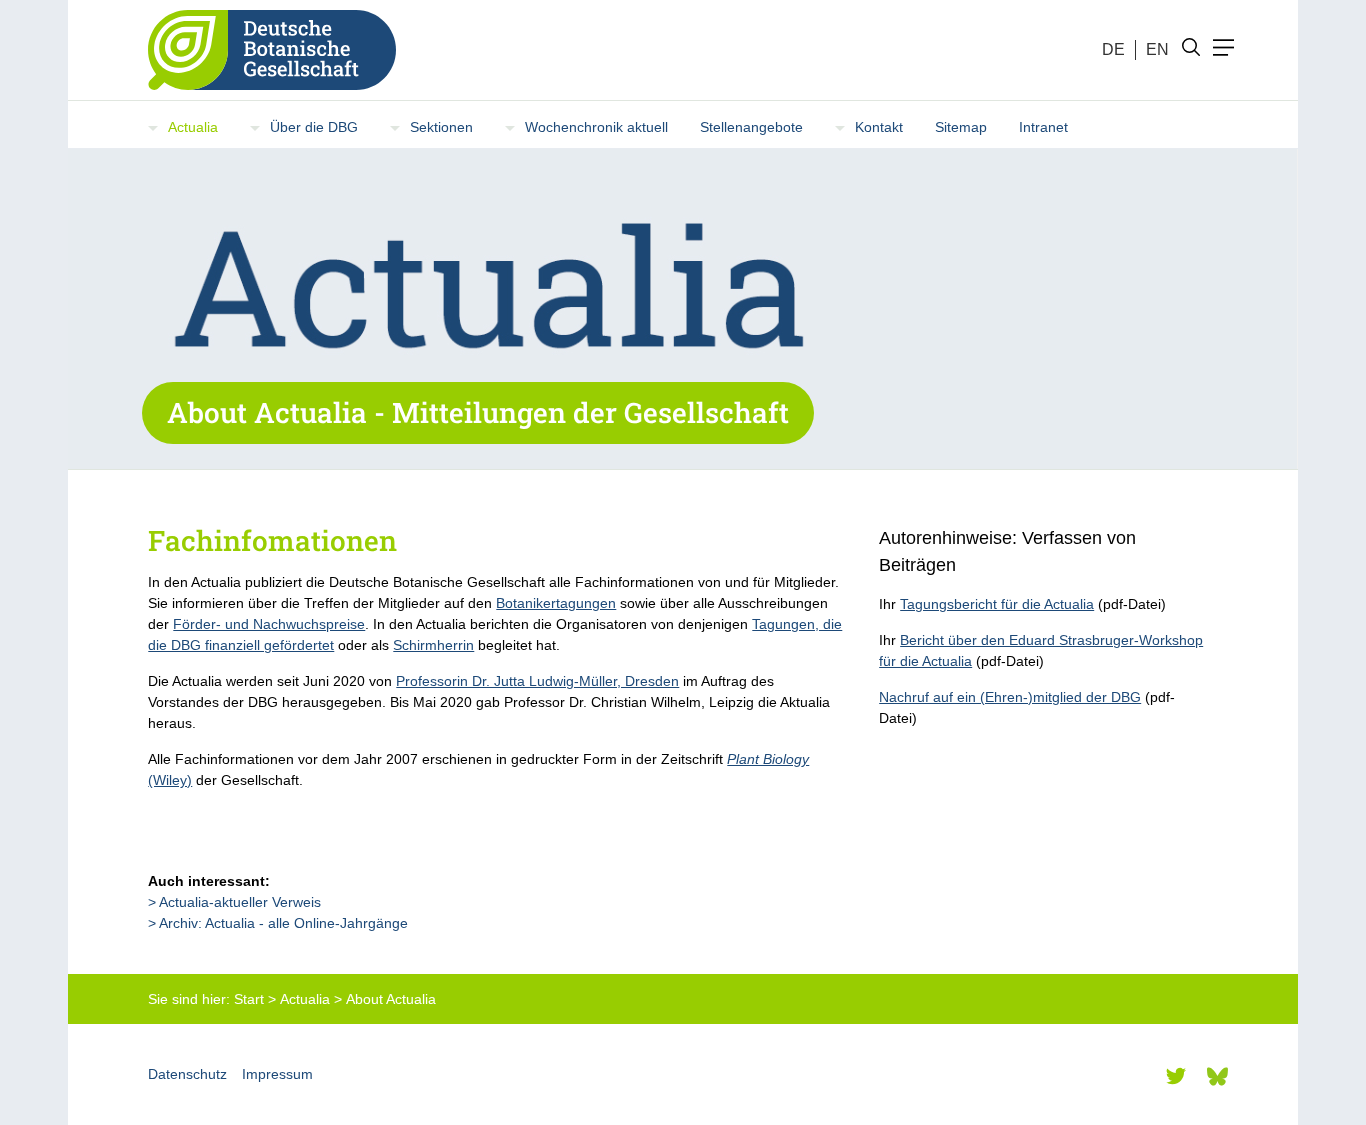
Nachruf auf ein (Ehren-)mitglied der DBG (1010, 697)
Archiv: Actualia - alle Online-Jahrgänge (283, 923)
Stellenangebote (751, 127)
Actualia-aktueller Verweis (240, 902)
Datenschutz (187, 1074)
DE (1113, 49)
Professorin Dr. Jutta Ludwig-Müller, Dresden (537, 681)
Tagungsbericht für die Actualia (997, 604)
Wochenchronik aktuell (596, 127)
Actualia (193, 127)
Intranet (1043, 127)
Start (249, 999)
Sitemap (961, 127)
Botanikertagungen (556, 603)
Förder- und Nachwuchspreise (269, 624)
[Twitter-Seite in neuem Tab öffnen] (1176, 1076)
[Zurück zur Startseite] (264, 50)
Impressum (277, 1074)
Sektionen (441, 127)
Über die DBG (314, 127)
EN (1157, 49)
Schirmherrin (433, 645)
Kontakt (879, 127)
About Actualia (391, 999)
